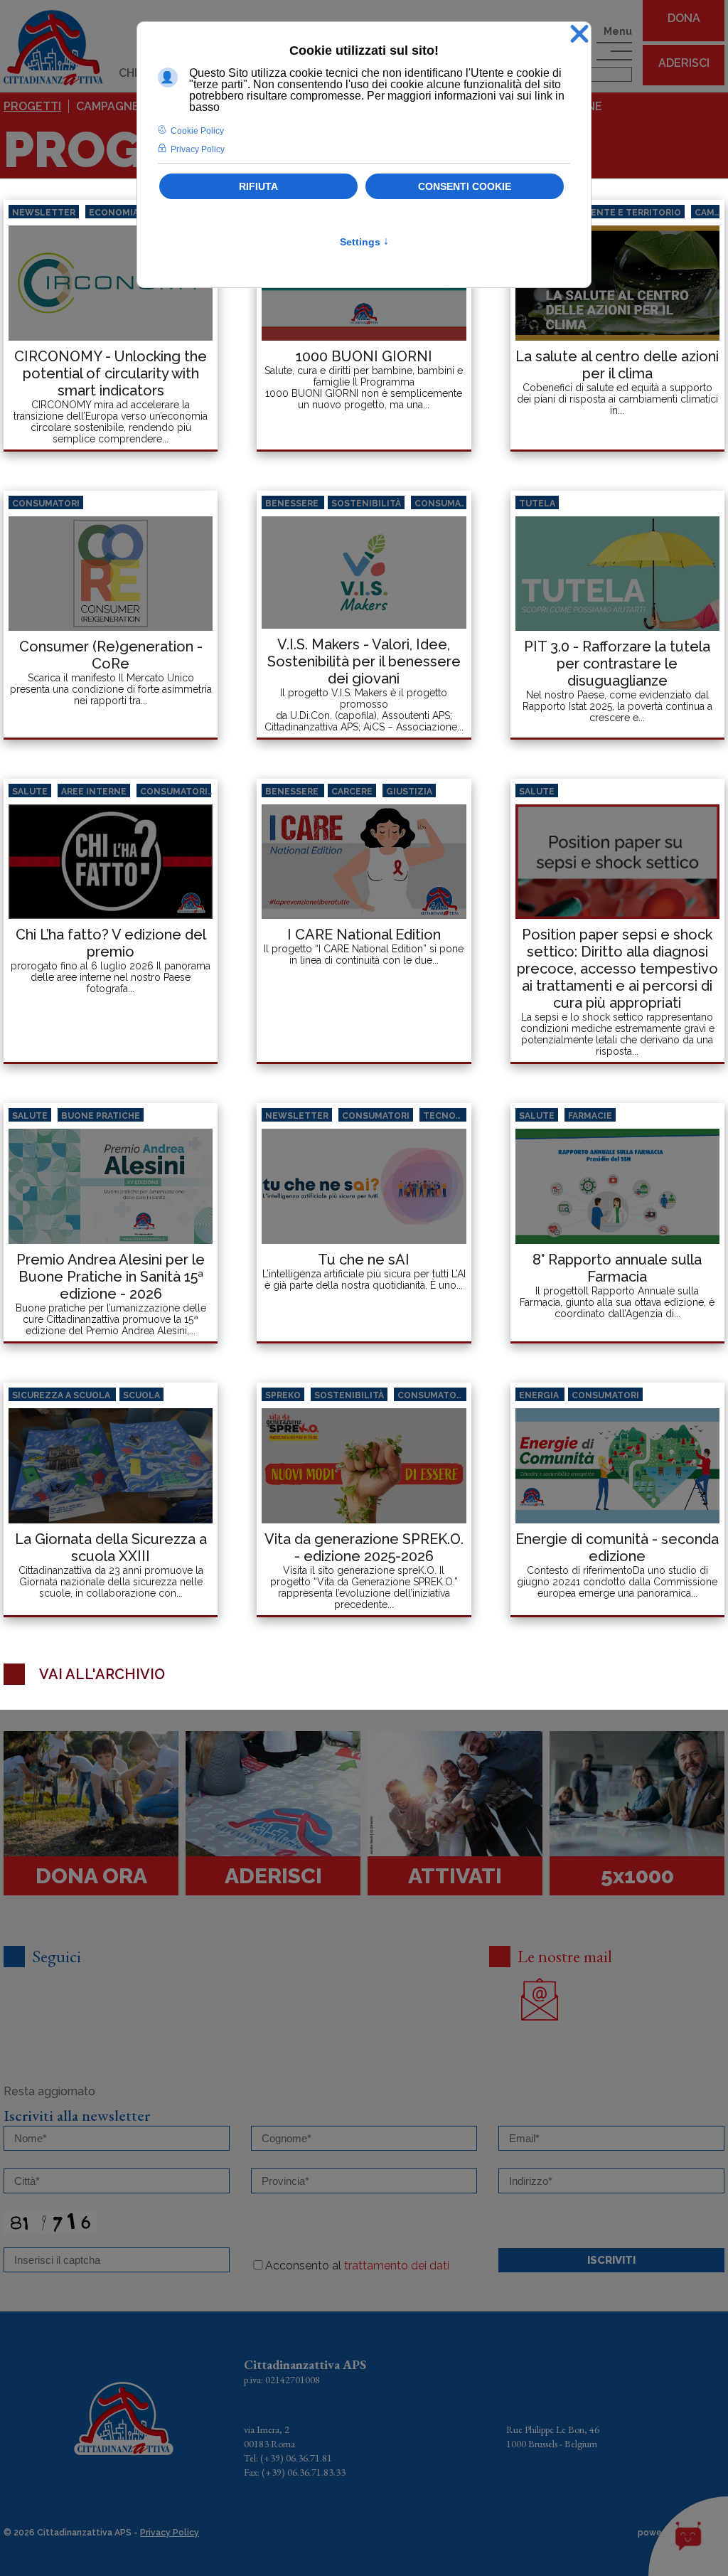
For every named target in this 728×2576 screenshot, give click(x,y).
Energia (540, 1395)
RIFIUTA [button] (258, 186)
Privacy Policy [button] (198, 149)
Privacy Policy (170, 2533)
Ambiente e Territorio (625, 213)
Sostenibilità (366, 504)
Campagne (108, 106)
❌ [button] (579, 34)
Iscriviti (611, 2260)
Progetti (32, 106)
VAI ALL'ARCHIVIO (102, 1674)
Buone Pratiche (101, 1116)
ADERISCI (684, 63)
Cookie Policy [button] (197, 131)
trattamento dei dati (397, 2266)
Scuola (141, 1395)
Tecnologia (454, 1116)
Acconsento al (357, 2266)
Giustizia (409, 792)
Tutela (537, 504)
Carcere (352, 792)
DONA (684, 18)
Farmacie (590, 1116)
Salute (30, 792)
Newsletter (44, 213)
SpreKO (283, 1395)
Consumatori (46, 504)
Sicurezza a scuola (62, 1395)
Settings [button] (364, 242)
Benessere (293, 504)
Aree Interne (94, 792)
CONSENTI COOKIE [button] (465, 186)
